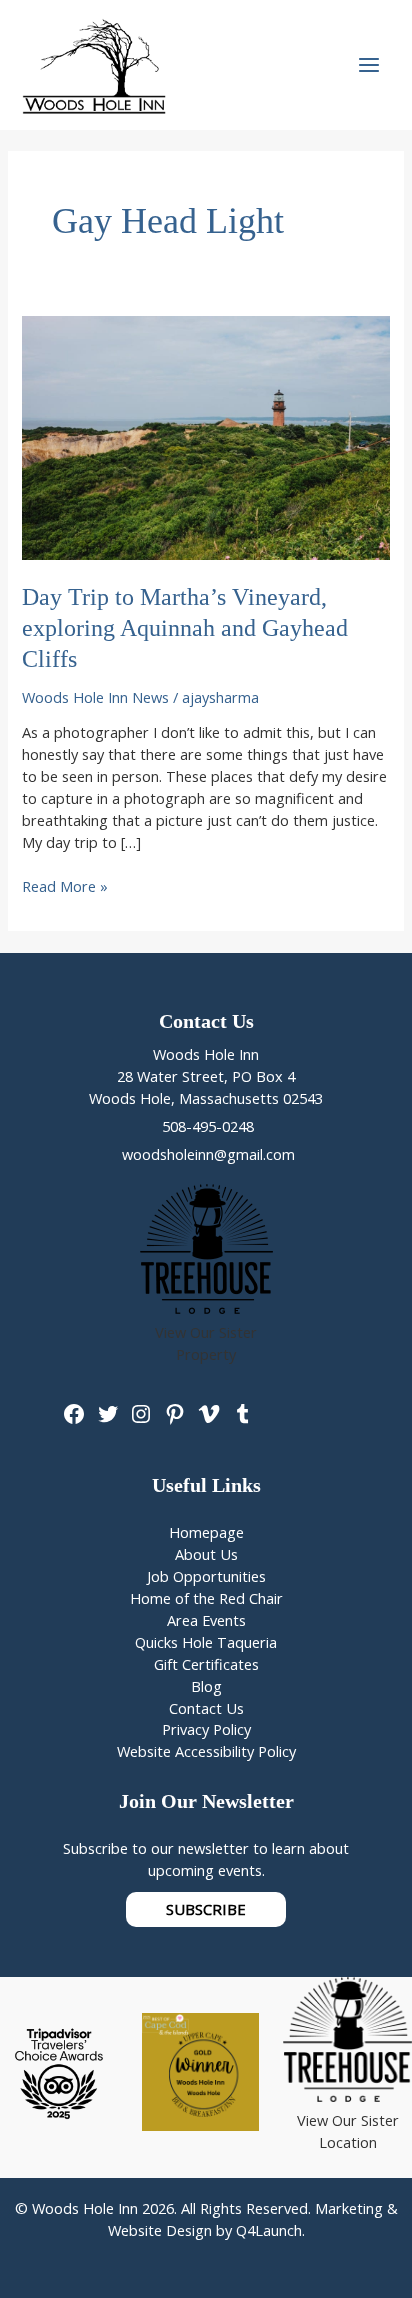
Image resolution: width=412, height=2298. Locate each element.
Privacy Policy (206, 1729)
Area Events (206, 1620)
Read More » (65, 887)
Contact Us (206, 1708)
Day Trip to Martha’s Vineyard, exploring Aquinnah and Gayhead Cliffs (185, 628)
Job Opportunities (206, 1576)
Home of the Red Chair (206, 1598)
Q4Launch (269, 2230)
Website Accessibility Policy (206, 1751)
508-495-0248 (206, 1126)
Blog (206, 1686)
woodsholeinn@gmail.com (206, 1154)
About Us (206, 1554)
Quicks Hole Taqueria (206, 1642)
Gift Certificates (206, 1664)
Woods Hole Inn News (95, 697)
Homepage (206, 1532)
